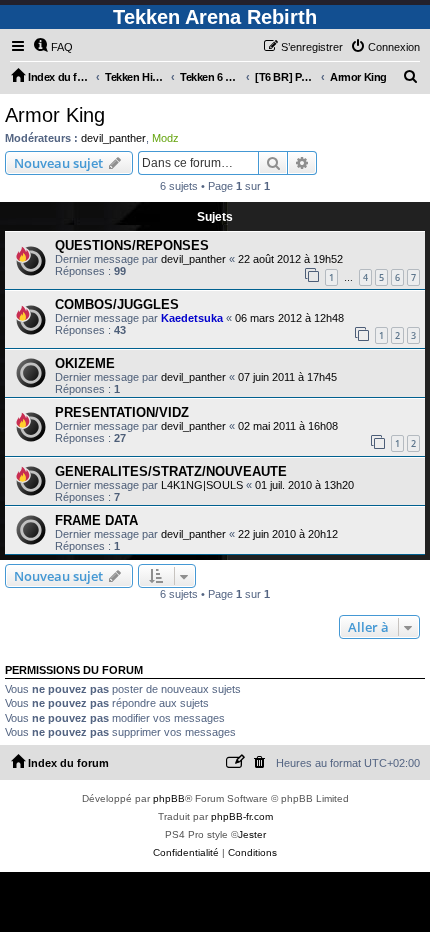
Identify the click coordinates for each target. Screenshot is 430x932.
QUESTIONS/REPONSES (132, 245)
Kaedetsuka (192, 318)
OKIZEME (85, 363)
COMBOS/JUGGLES (117, 304)
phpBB (169, 798)
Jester (252, 834)
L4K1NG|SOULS (202, 485)
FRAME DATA (96, 520)
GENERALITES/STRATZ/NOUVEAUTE (171, 471)
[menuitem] (53, 47)
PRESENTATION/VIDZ (122, 412)
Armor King (55, 115)
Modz (165, 138)
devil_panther (113, 138)
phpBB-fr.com (242, 816)
